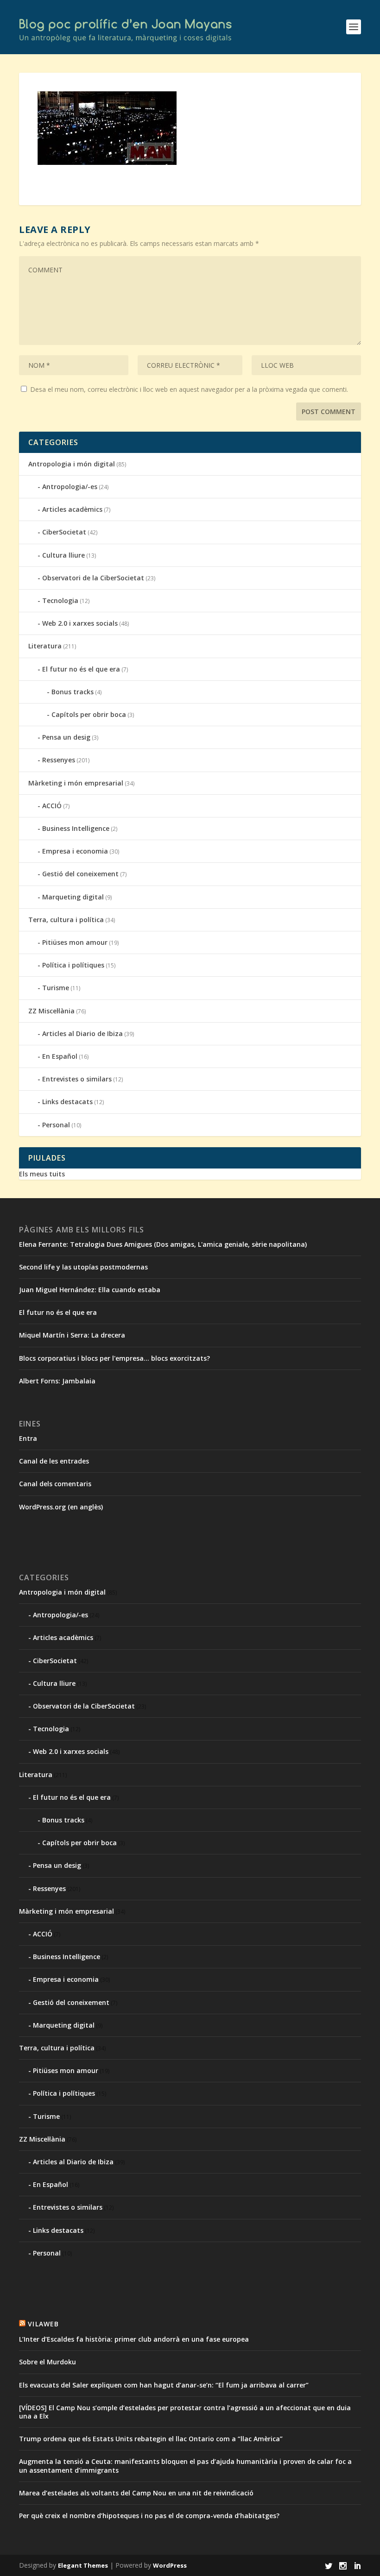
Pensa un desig (66, 737)
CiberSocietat (64, 532)
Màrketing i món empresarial (76, 783)
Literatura (45, 646)
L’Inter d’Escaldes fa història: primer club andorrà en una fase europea (134, 2339)
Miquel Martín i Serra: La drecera (72, 1335)
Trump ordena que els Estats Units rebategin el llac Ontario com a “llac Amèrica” (151, 2439)
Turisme (56, 988)
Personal (56, 1125)
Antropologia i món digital (72, 464)
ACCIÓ (52, 806)
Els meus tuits (42, 1174)
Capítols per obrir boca (89, 714)
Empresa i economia (75, 851)
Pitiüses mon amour (75, 942)
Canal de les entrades (54, 1461)
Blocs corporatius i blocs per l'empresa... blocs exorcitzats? (114, 1358)
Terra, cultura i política (66, 920)
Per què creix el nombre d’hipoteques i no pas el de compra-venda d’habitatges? (149, 2516)
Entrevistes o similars (77, 1079)
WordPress (170, 2565)
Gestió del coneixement (80, 874)
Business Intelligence (76, 828)
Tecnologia (60, 600)
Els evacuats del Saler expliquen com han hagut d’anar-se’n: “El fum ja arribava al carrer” (164, 2385)
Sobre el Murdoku (47, 2362)
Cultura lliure (63, 555)
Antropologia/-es (70, 487)
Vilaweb (43, 2324)
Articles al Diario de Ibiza (82, 1034)
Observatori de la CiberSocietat (93, 578)
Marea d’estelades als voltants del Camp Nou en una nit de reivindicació (136, 2493)
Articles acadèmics (72, 509)
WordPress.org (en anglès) (61, 1507)
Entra (28, 1438)
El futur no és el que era (81, 669)
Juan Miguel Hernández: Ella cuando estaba (90, 1290)
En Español (60, 1056)
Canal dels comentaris (55, 1484)
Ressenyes (59, 760)
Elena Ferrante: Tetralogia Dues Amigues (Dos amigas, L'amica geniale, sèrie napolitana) (163, 1244)
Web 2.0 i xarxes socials (80, 623)
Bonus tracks (73, 692)
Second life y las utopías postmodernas (83, 1267)
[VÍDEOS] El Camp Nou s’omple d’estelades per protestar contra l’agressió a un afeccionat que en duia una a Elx (185, 2412)
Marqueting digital (73, 897)
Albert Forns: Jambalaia (57, 1381)
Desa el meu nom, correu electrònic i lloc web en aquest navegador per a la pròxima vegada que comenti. (189, 389)
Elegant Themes (83, 2565)
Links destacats (67, 1102)
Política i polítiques (73, 965)
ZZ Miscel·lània (51, 1011)
